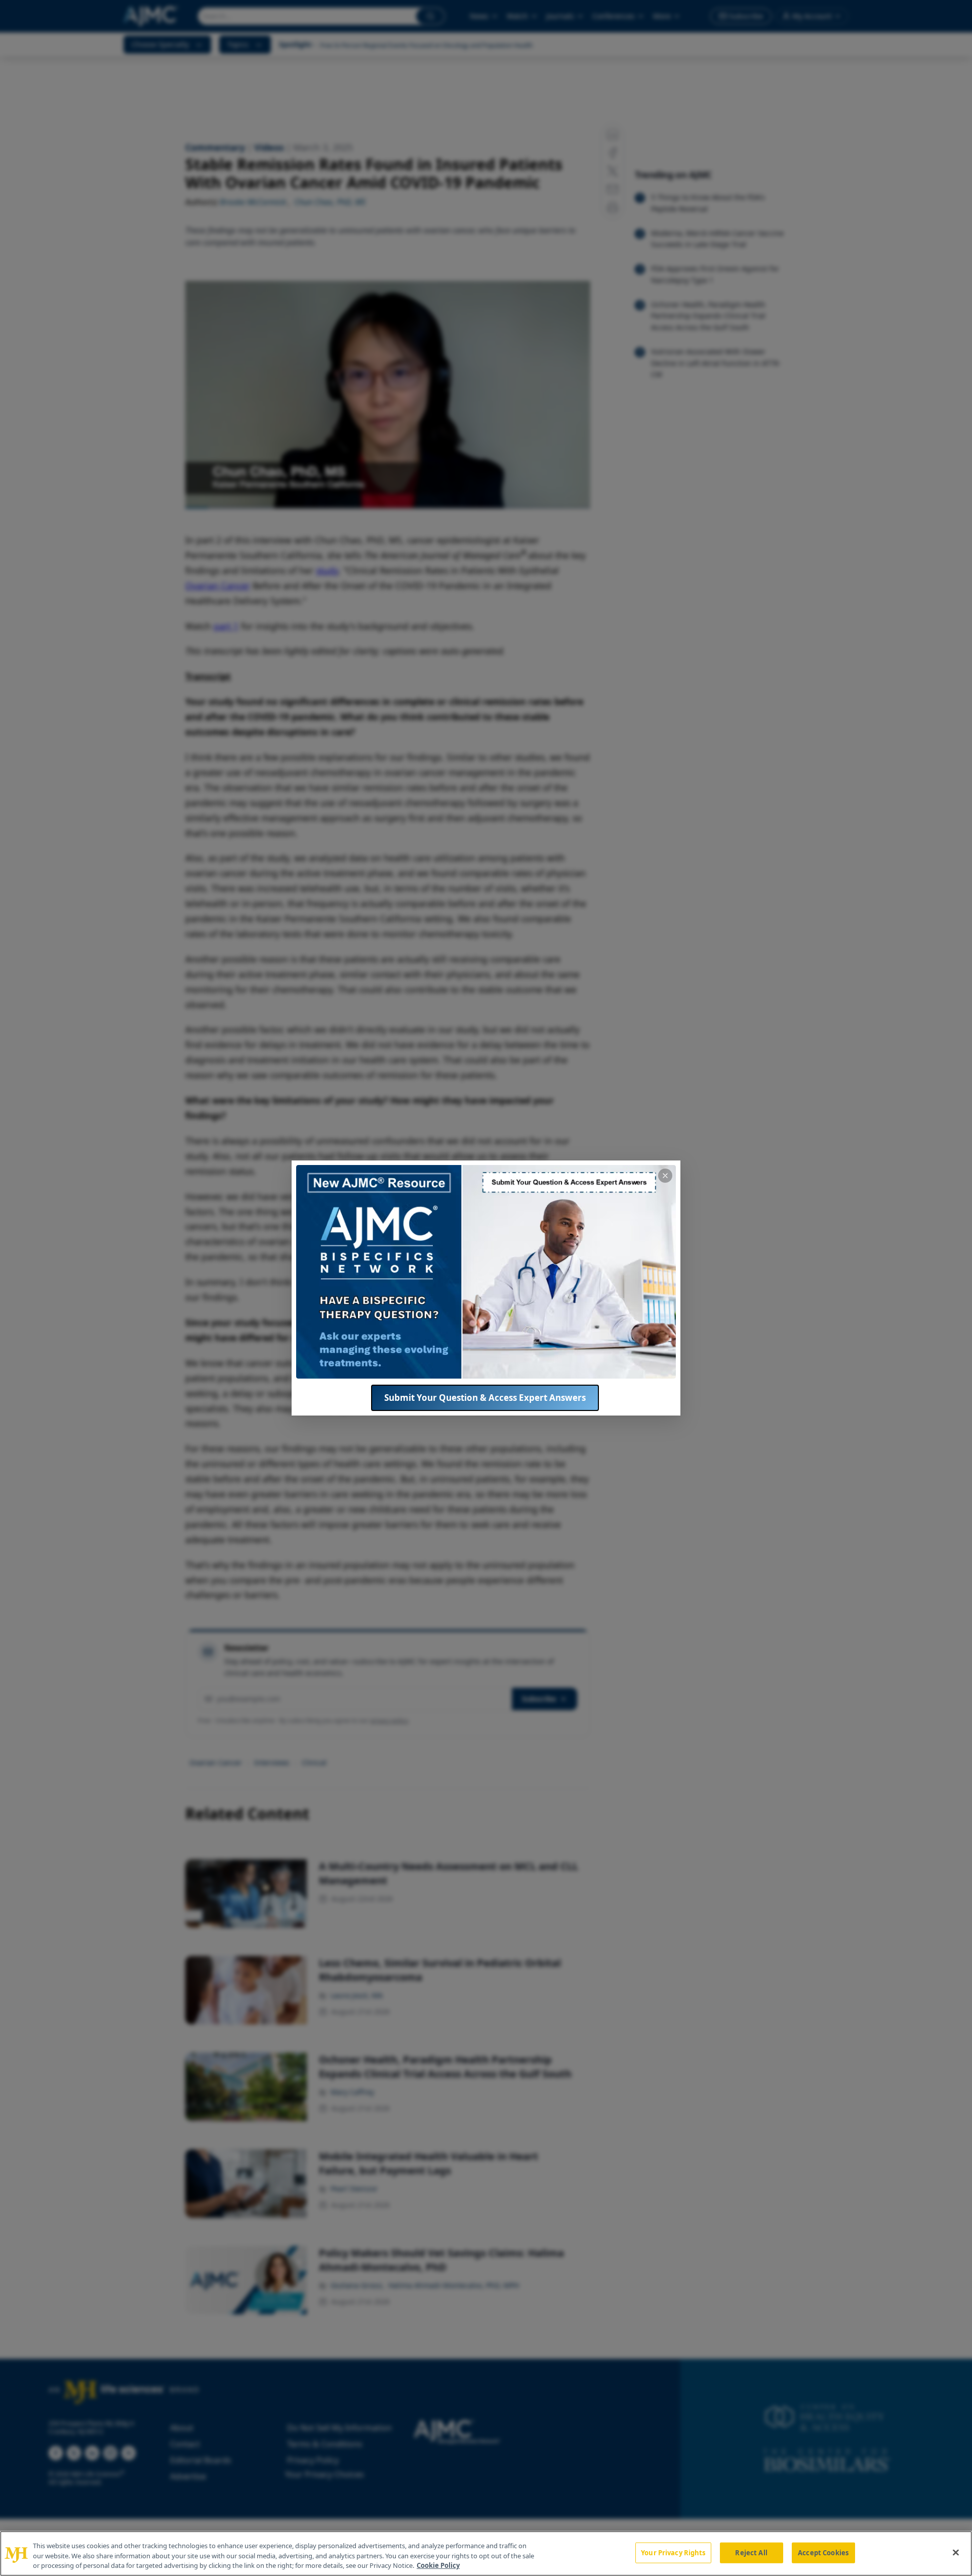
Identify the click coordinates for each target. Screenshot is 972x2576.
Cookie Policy (438, 2565)
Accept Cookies (823, 2552)
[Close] (956, 2552)
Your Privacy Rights (673, 2552)
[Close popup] (665, 1176)
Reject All (751, 2552)
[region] (486, 2553)
